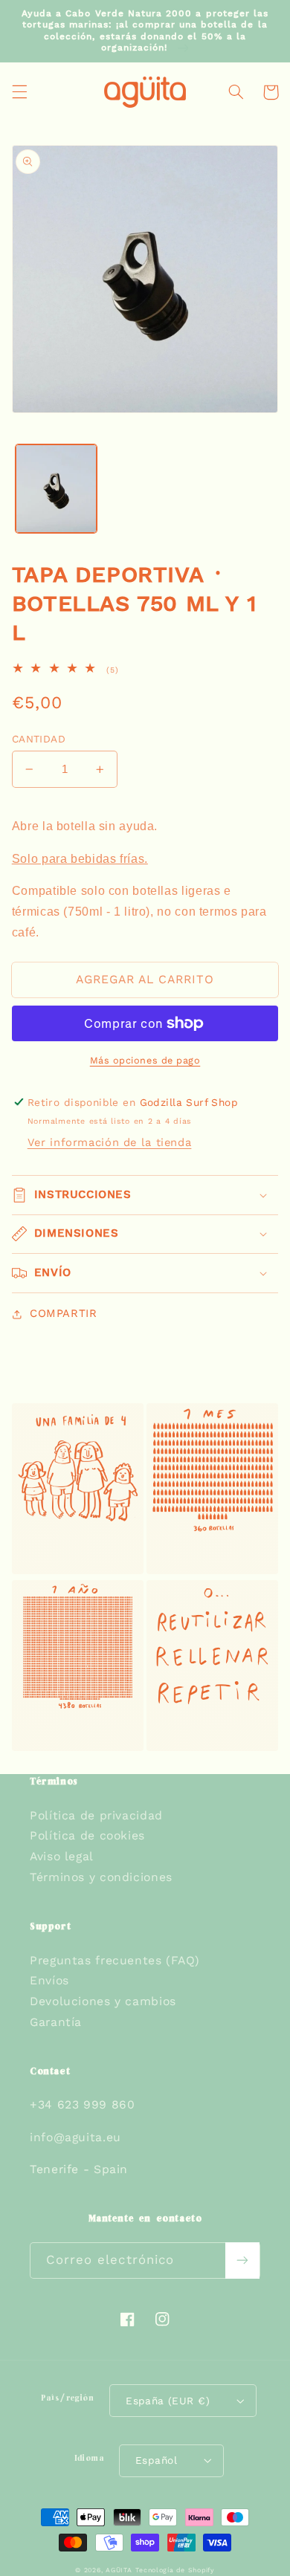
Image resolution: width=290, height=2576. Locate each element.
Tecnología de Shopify (175, 2570)
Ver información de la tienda (110, 1142)
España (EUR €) (168, 2401)
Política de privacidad (96, 1815)
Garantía (56, 2022)
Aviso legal (62, 1856)
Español (156, 2460)
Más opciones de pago (145, 1060)
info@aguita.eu (75, 2137)
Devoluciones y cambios (103, 2001)
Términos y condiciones (101, 1877)
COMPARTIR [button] (64, 1313)
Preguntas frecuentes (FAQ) (115, 1960)
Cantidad (39, 739)
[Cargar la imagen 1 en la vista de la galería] (56, 489)
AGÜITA (119, 2570)
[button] (19, 92)
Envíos (49, 1980)
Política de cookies (87, 1835)
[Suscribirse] (242, 2261)
